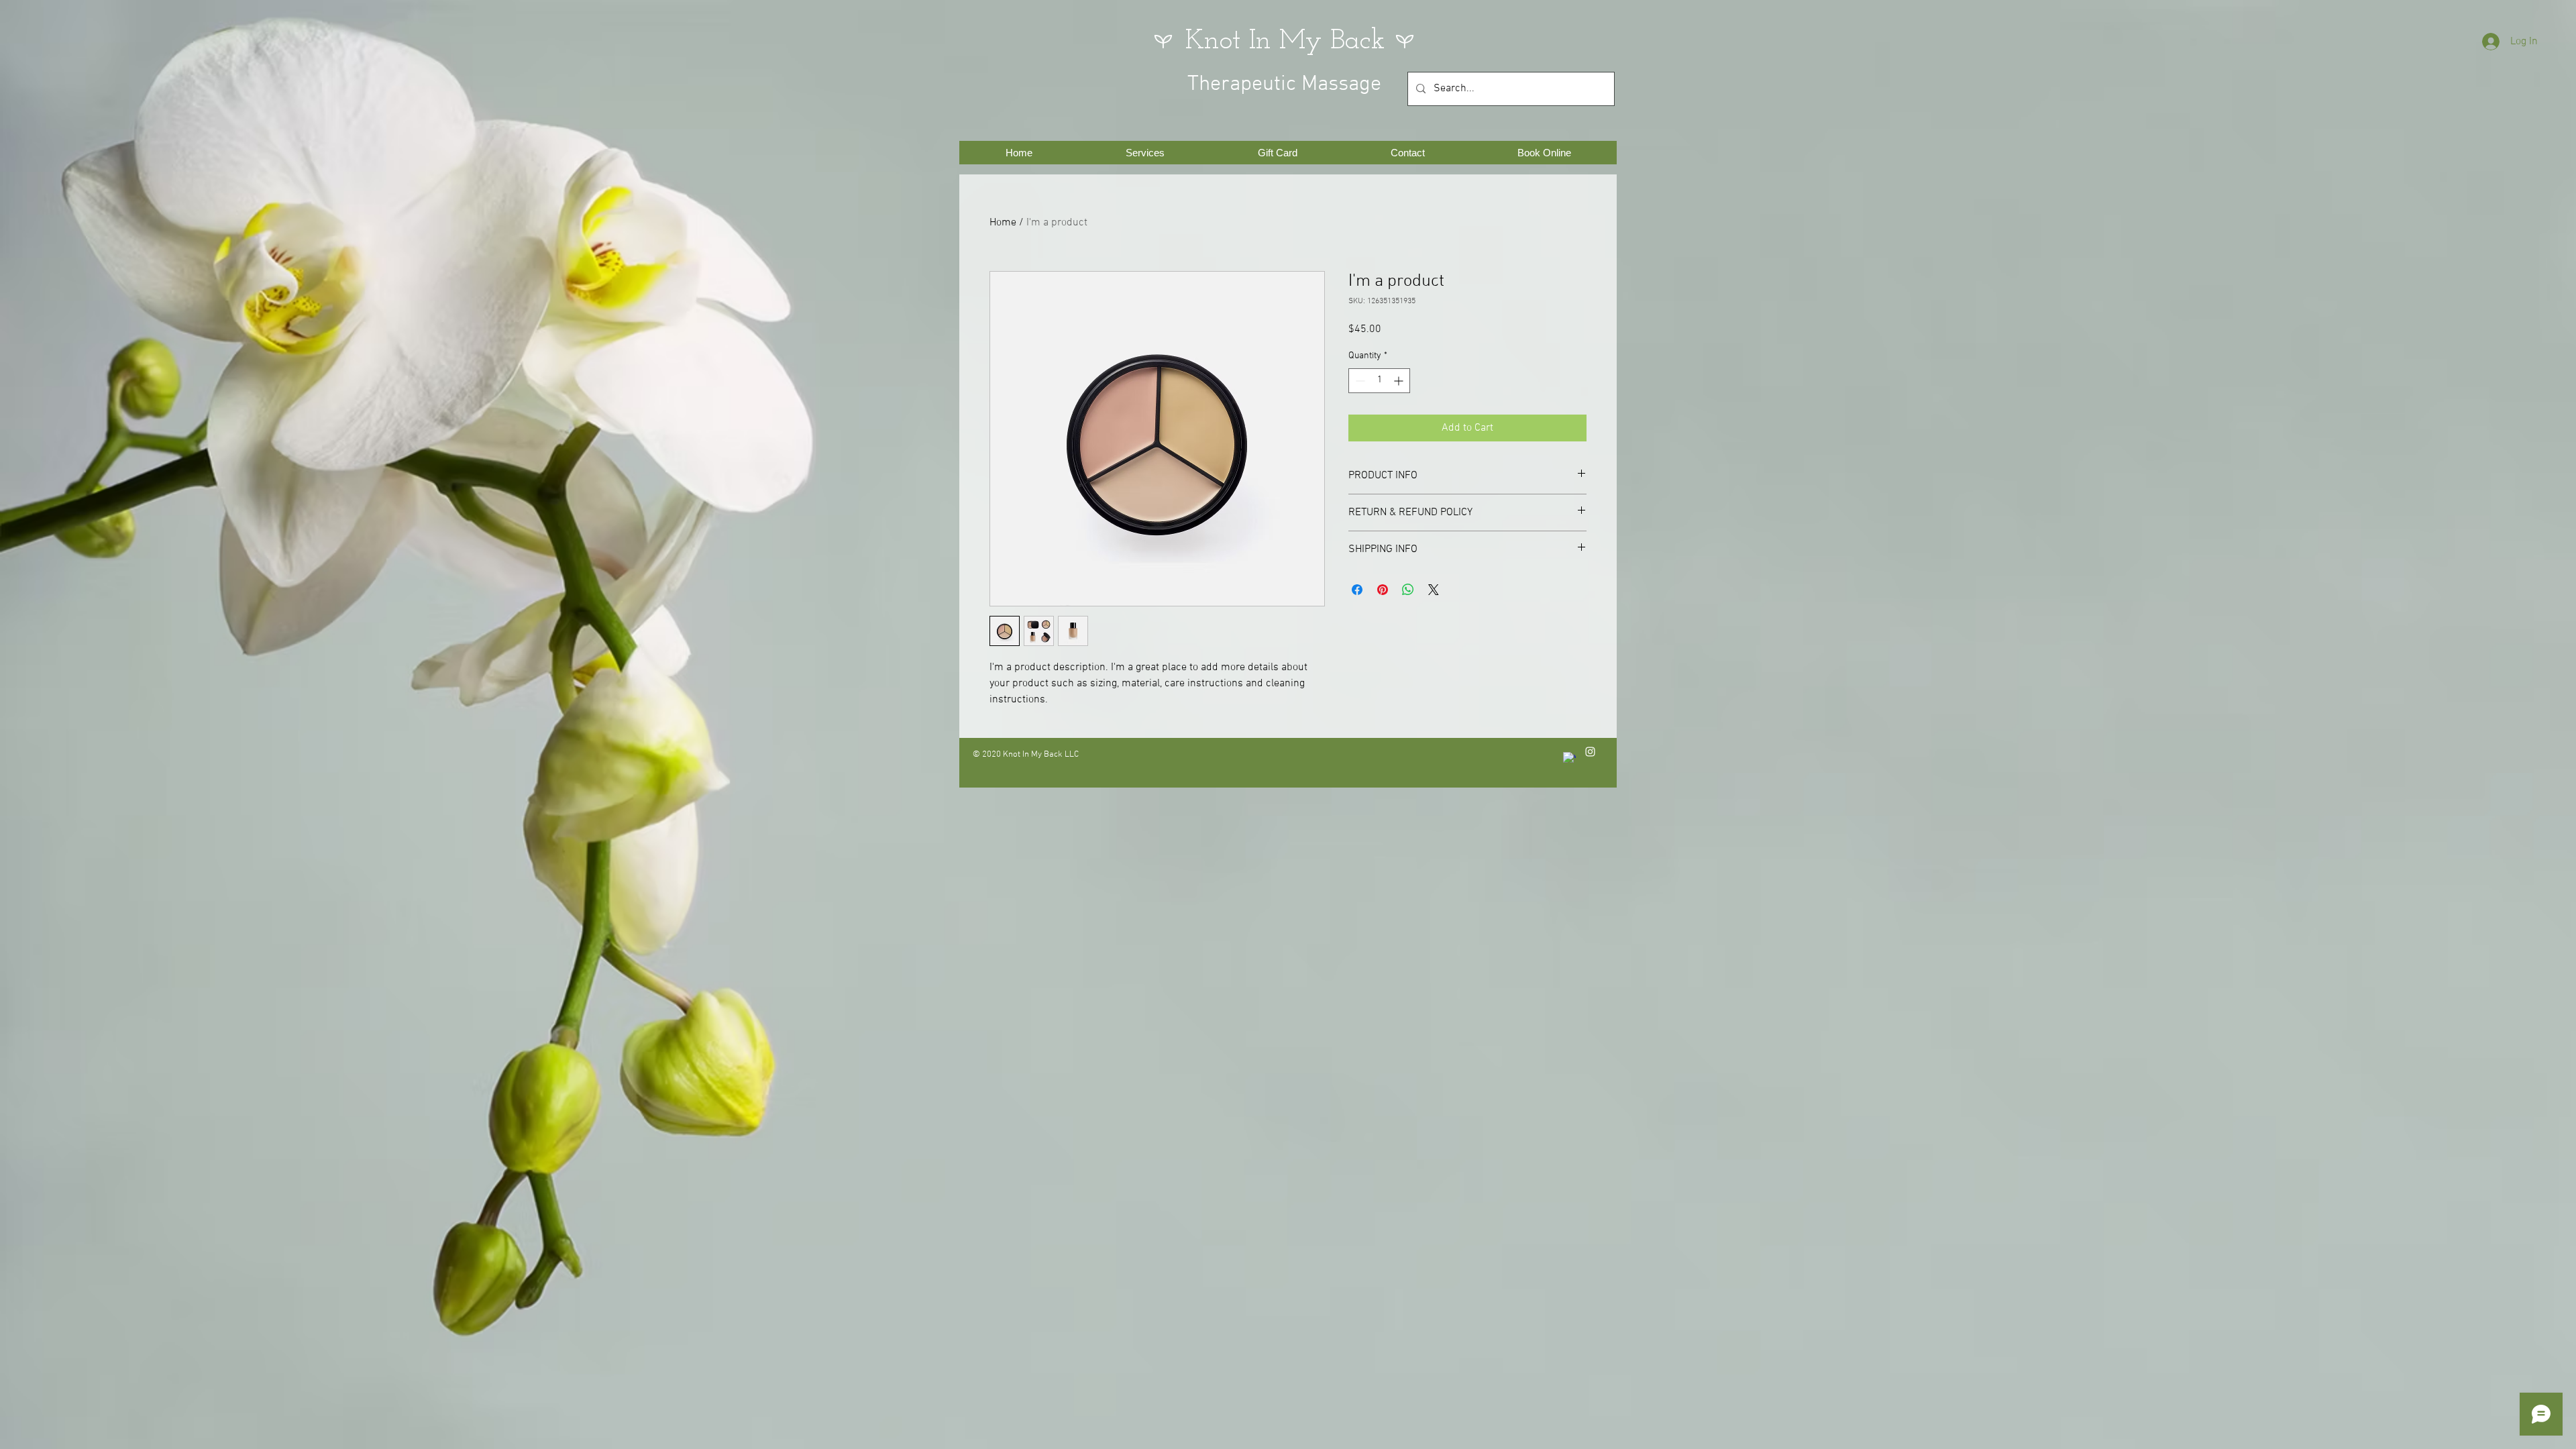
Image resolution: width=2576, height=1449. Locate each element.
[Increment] (1400, 381)
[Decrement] (1359, 381)
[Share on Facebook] (1357, 590)
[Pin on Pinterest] (1383, 590)
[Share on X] (1434, 590)
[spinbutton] (1379, 381)
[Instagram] (1590, 752)
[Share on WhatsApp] (1408, 590)
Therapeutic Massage (1284, 85)
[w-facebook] (1569, 758)
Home (1003, 223)
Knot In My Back (1285, 41)
